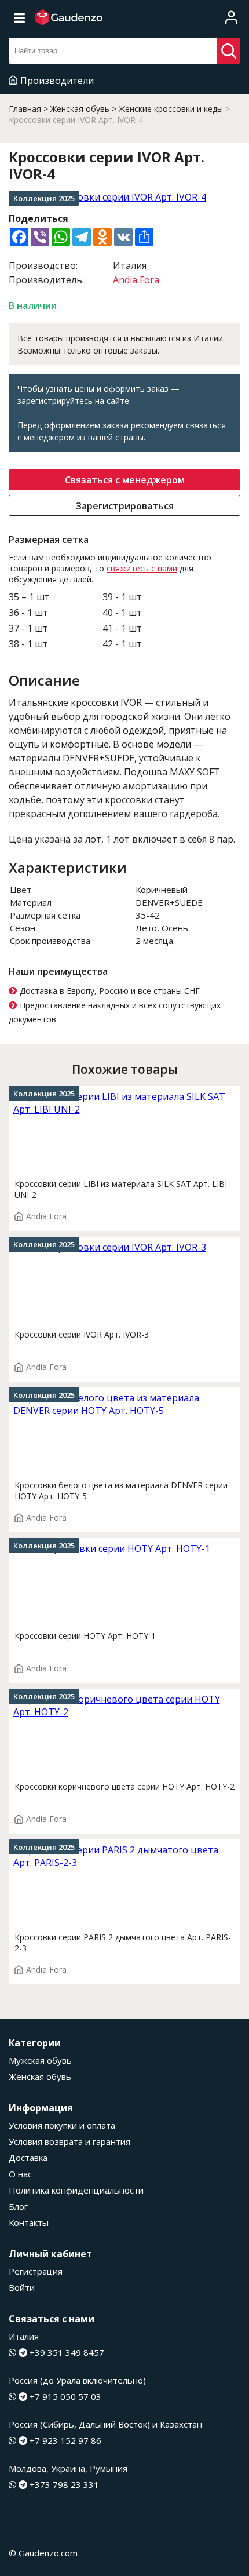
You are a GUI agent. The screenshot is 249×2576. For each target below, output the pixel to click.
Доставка (28, 2158)
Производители (57, 81)
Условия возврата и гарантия (69, 2141)
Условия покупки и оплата (62, 2125)
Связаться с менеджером (125, 480)
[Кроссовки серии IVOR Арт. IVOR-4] (124, 197)
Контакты (29, 2222)
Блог (18, 2206)
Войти (22, 2287)
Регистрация (36, 2271)
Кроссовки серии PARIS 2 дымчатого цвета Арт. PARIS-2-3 (123, 1943)
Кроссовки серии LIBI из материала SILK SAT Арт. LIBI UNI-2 (121, 1189)
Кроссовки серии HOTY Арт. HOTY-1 (85, 1636)
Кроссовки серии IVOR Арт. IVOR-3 (82, 1334)
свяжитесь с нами (142, 568)
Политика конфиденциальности (76, 2190)
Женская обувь (40, 2076)
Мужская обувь (40, 2060)
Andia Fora (136, 280)
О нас (20, 2174)
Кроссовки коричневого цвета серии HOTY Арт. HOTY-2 (124, 1786)
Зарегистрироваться (125, 506)
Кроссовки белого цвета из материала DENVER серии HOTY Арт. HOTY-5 (121, 1491)
